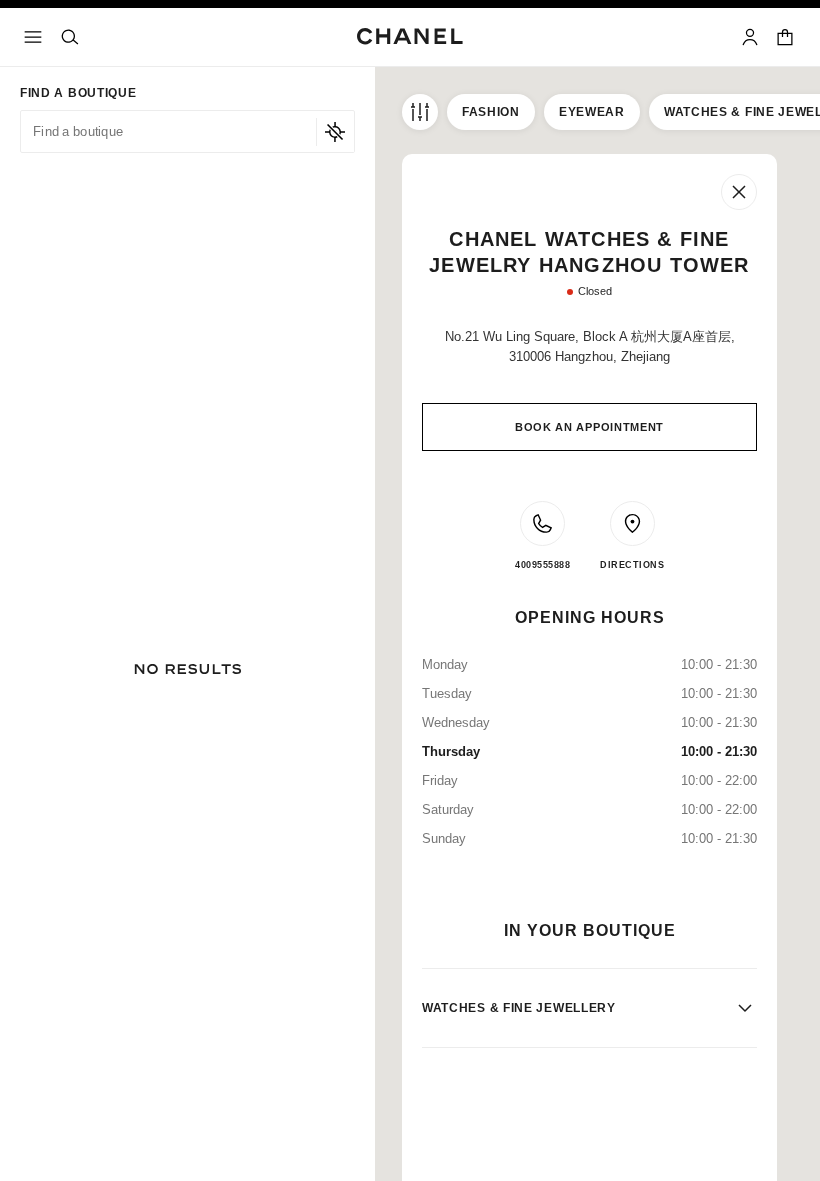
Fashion (491, 112)
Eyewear (592, 112)
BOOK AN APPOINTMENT (589, 427)
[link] (786, 37)
